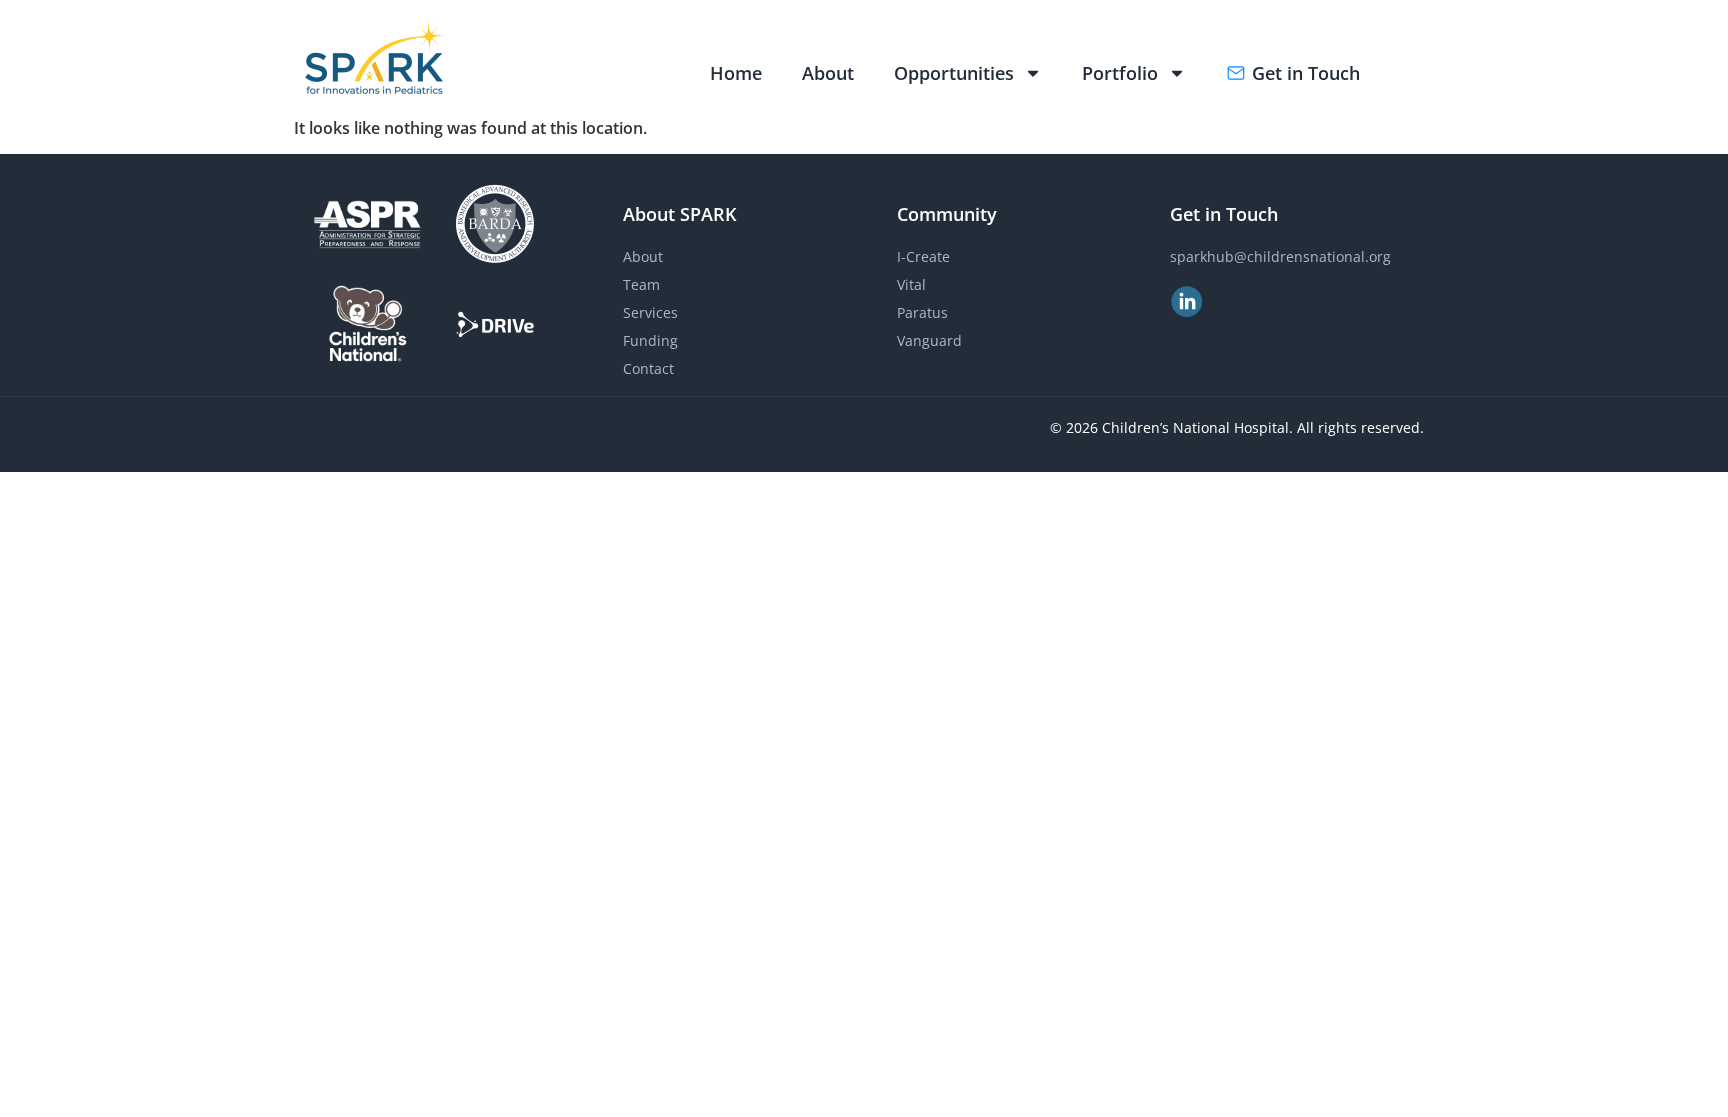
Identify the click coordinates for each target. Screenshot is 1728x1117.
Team (641, 284)
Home (736, 73)
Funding (650, 340)
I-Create (923, 256)
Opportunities (954, 73)
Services (650, 312)
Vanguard (929, 340)
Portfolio (1120, 73)
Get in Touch (1306, 73)
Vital (911, 284)
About (828, 73)
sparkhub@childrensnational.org (1280, 256)
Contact (648, 368)
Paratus (922, 312)
